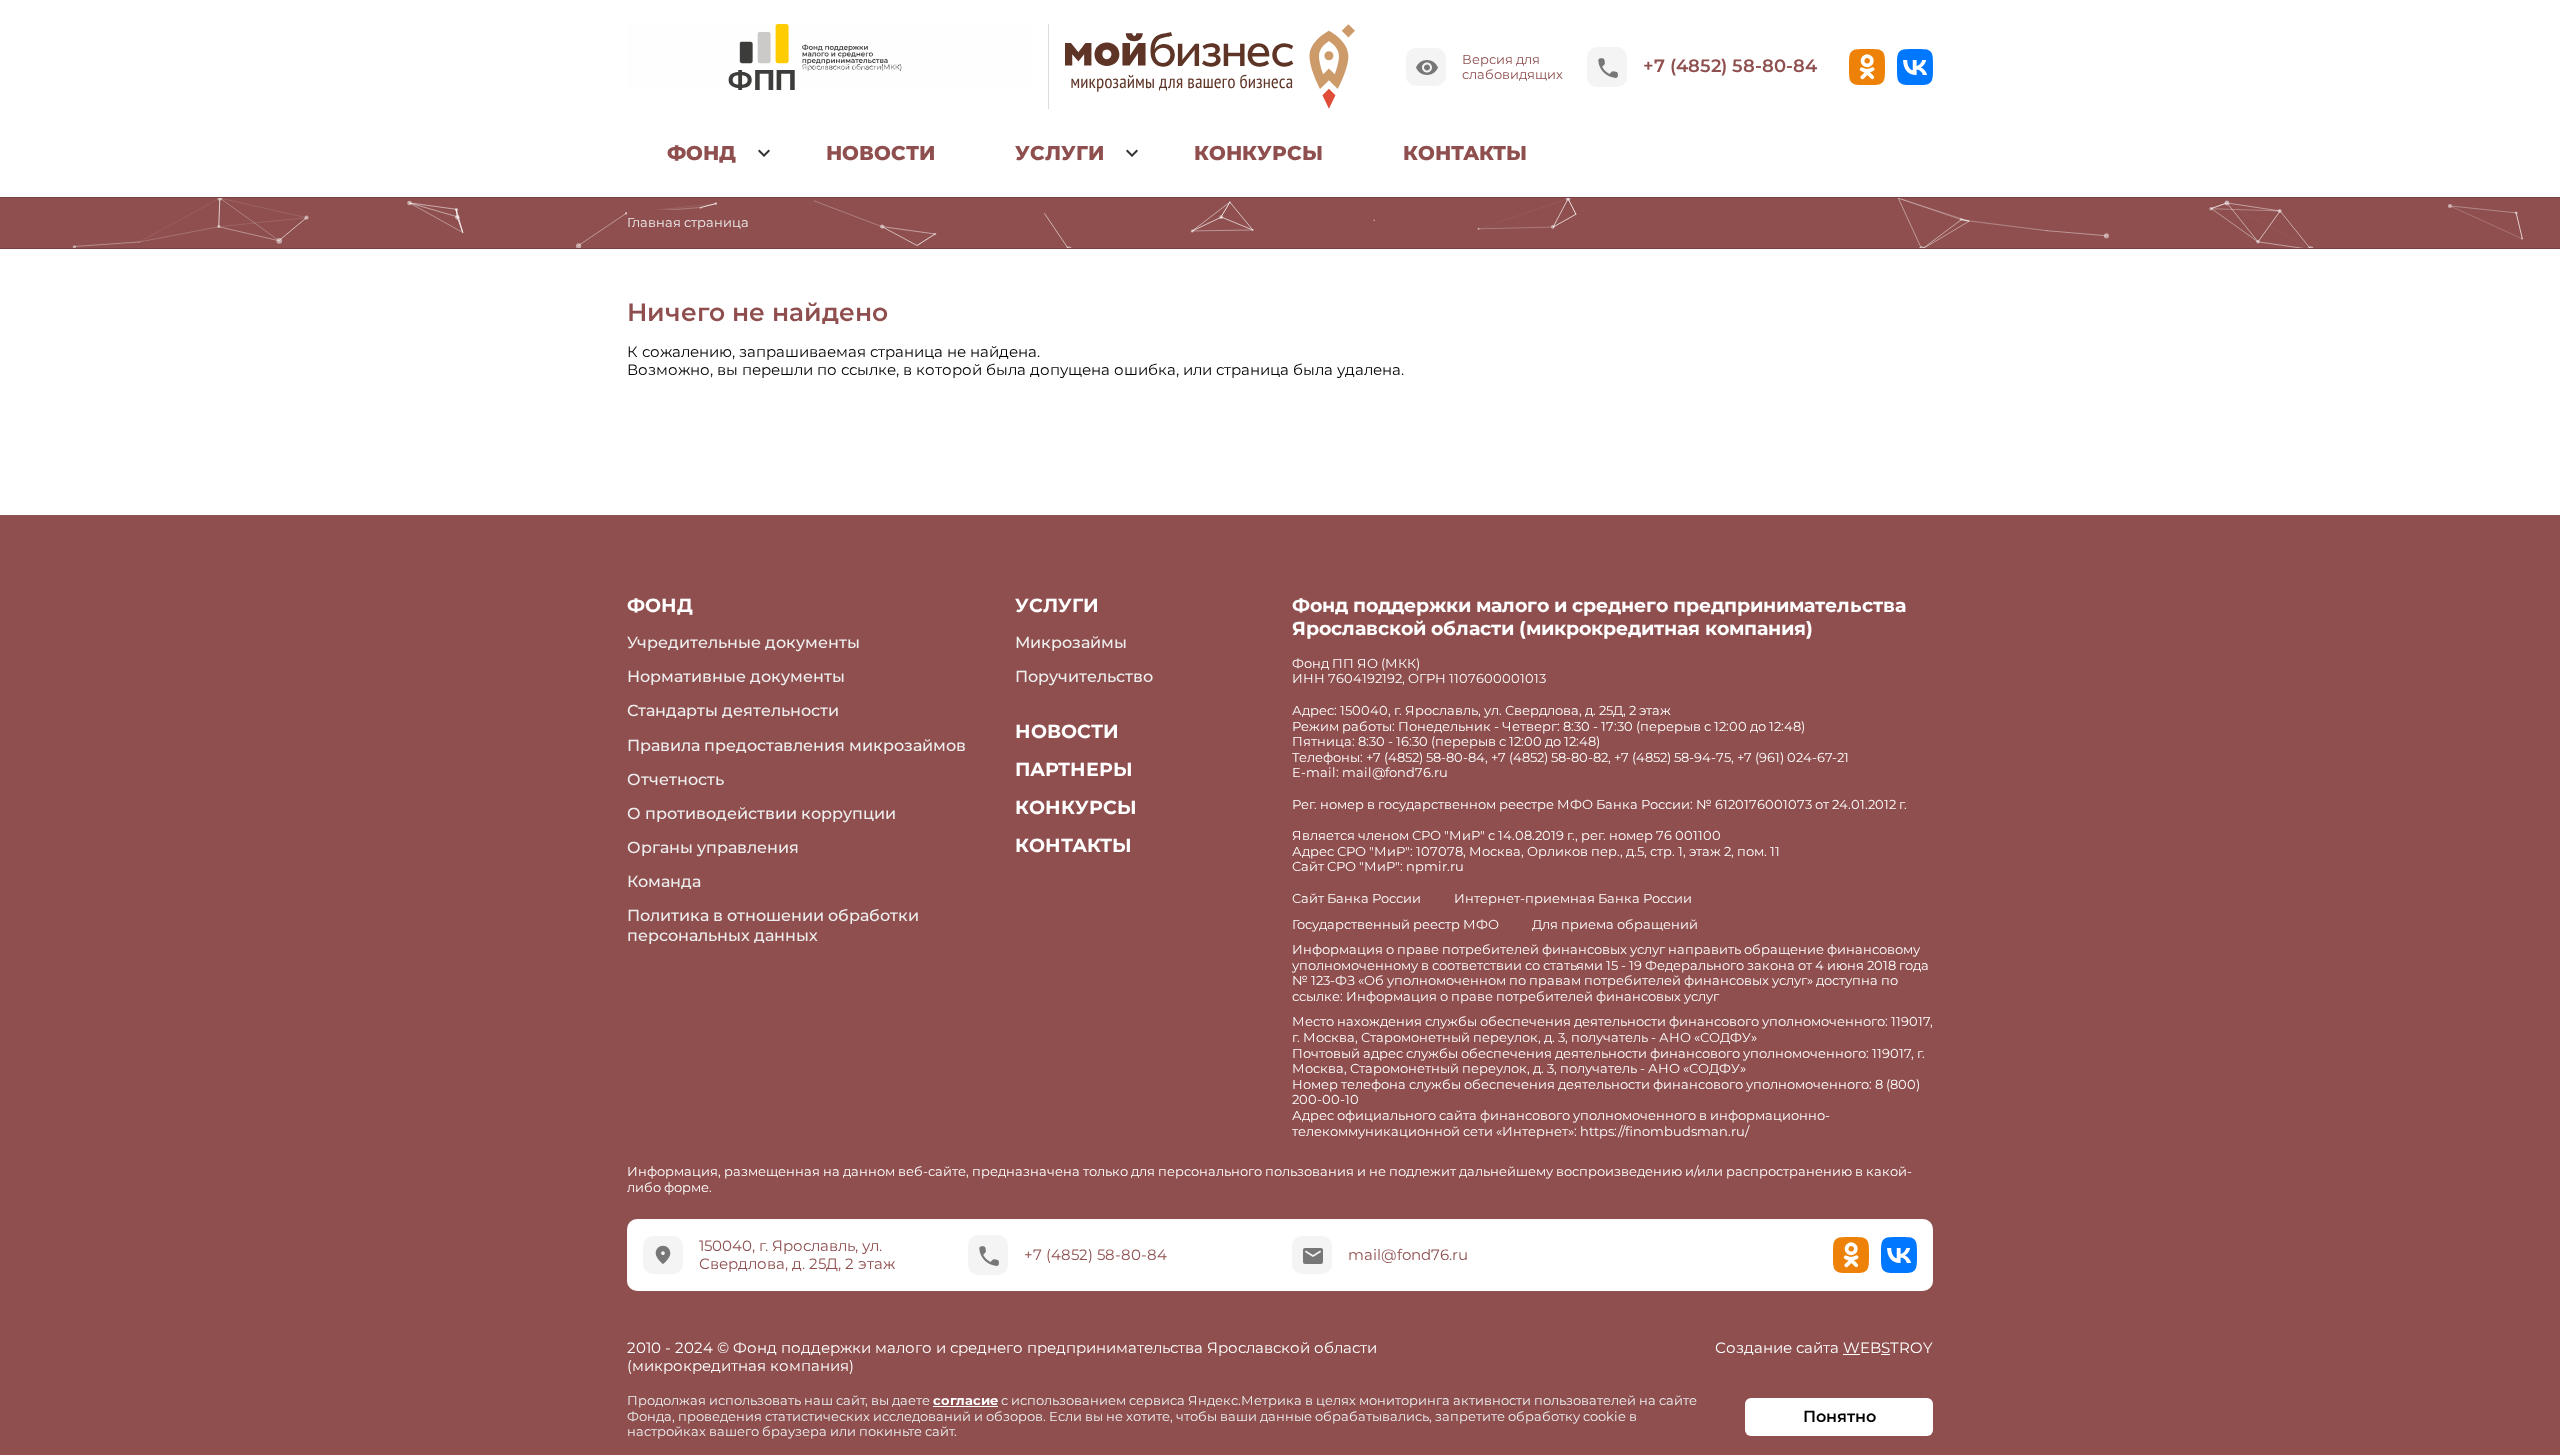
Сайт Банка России (1356, 898)
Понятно (1839, 1416)
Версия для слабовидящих (1512, 66)
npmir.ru (1435, 866)
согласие (965, 1400)
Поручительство (1084, 676)
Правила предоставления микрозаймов (796, 745)
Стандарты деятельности (733, 710)
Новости (880, 153)
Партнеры (1074, 770)
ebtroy (1824, 1347)
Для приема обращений (1615, 924)
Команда (664, 881)
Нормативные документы (736, 676)
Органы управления (713, 847)
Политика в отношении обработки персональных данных (773, 925)
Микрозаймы (1071, 642)
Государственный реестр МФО (1395, 924)
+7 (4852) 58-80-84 (1730, 66)
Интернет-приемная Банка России (1573, 898)
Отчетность (675, 779)
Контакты (1465, 153)
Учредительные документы (743, 642)
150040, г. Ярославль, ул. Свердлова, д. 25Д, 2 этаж (797, 1254)
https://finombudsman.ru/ (1664, 1131)
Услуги (1059, 153)
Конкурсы (1258, 153)
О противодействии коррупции (761, 813)
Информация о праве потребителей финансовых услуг (1532, 996)
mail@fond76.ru (1408, 1254)
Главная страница (688, 222)
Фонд (701, 153)
